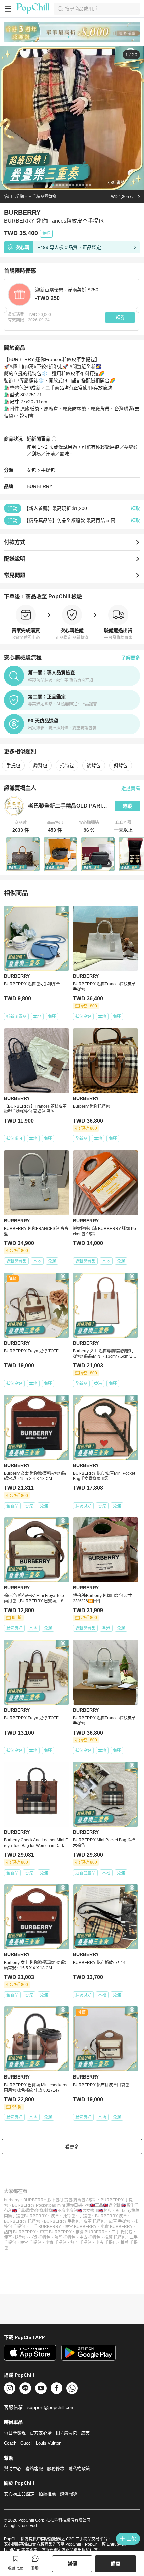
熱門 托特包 (65, 2237)
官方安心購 (41, 2433)
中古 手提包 (106, 2243)
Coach (10, 2443)
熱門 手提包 (81, 2243)
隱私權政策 (79, 2469)
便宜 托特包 (15, 2237)
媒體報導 (69, 2494)
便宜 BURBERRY (81, 2227)
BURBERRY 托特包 (22, 2221)
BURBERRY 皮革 (111, 2216)
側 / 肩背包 (66, 2433)
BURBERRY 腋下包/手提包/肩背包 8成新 (60, 2200)
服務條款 (56, 2469)
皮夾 (85, 2433)
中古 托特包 (90, 2237)
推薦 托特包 (115, 2237)
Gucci (26, 2443)
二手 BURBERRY (45, 2227)
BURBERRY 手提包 (62, 2221)
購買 (116, 2564)
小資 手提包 (56, 2243)
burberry (12, 2200)
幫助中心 (13, 2469)
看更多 (72, 2147)
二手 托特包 (122, 2232)
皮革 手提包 (119, 2221)
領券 (120, 317)
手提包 (48, 470)
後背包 (94, 765)
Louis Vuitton (49, 2443)
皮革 (55, 2216)
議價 (72, 2564)
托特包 (67, 765)
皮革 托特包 (94, 2221)
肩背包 (40, 765)
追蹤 (127, 806)
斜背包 (121, 765)
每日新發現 (15, 2433)
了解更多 (131, 658)
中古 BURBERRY (56, 2232)
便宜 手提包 (31, 2243)
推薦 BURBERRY (92, 2232)
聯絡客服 (34, 2469)
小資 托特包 (40, 2237)
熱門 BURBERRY (20, 2232)
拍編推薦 (47, 2494)
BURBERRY (40, 486)
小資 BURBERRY (117, 2227)
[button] (21, 827)
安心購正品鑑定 (19, 2494)
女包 (31, 470)
